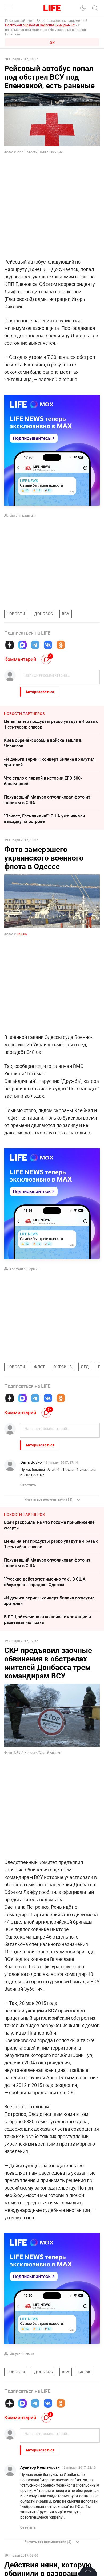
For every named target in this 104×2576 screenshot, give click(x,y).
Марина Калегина (23, 516)
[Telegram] (35, 645)
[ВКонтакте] (48, 645)
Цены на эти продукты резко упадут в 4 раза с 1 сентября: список (51, 724)
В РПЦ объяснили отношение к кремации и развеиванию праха (47, 1620)
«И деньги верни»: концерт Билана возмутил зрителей (49, 762)
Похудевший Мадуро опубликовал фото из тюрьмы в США (47, 800)
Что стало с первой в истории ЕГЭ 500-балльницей (43, 781)
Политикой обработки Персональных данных (40, 25)
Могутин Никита (22, 2354)
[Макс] (22, 645)
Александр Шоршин (24, 1269)
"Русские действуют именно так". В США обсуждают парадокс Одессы (45, 1582)
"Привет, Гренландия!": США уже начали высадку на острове (44, 819)
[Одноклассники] (61, 645)
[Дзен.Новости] (10, 645)
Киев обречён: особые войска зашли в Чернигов (43, 743)
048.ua (22, 934)
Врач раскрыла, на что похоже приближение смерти (49, 1525)
